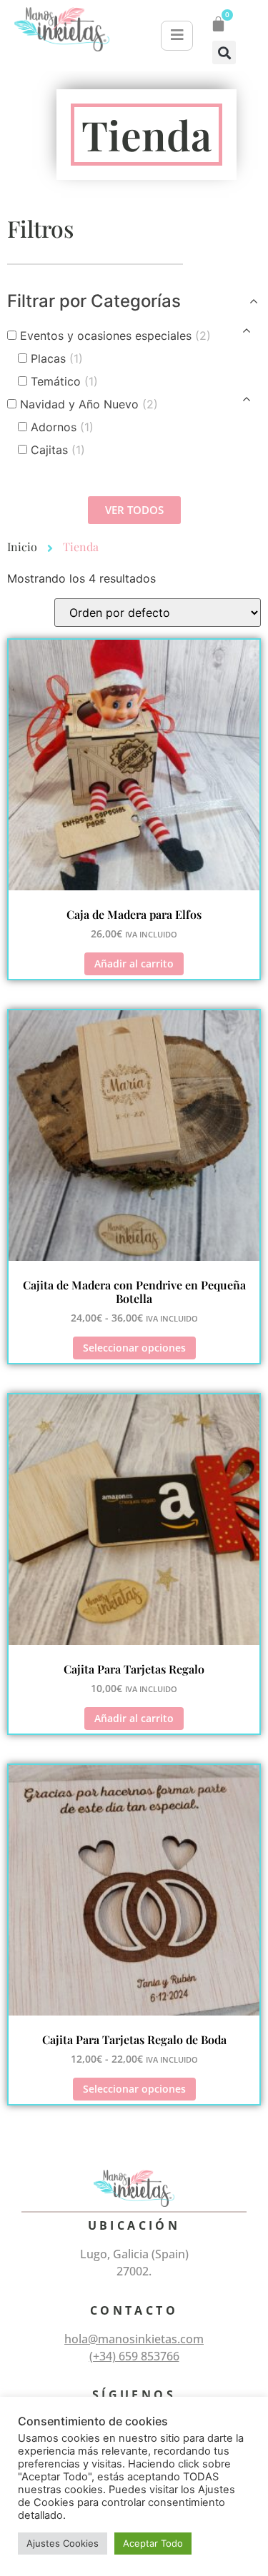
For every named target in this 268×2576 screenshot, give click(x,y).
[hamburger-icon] (177, 36)
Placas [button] (57, 358)
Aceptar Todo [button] (153, 2543)
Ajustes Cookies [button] (63, 2543)
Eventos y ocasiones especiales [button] (115, 336)
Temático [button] (64, 381)
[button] (224, 52)
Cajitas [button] (58, 450)
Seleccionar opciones (134, 1348)
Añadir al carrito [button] (134, 964)
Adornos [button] (62, 427)
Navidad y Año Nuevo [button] (89, 404)
